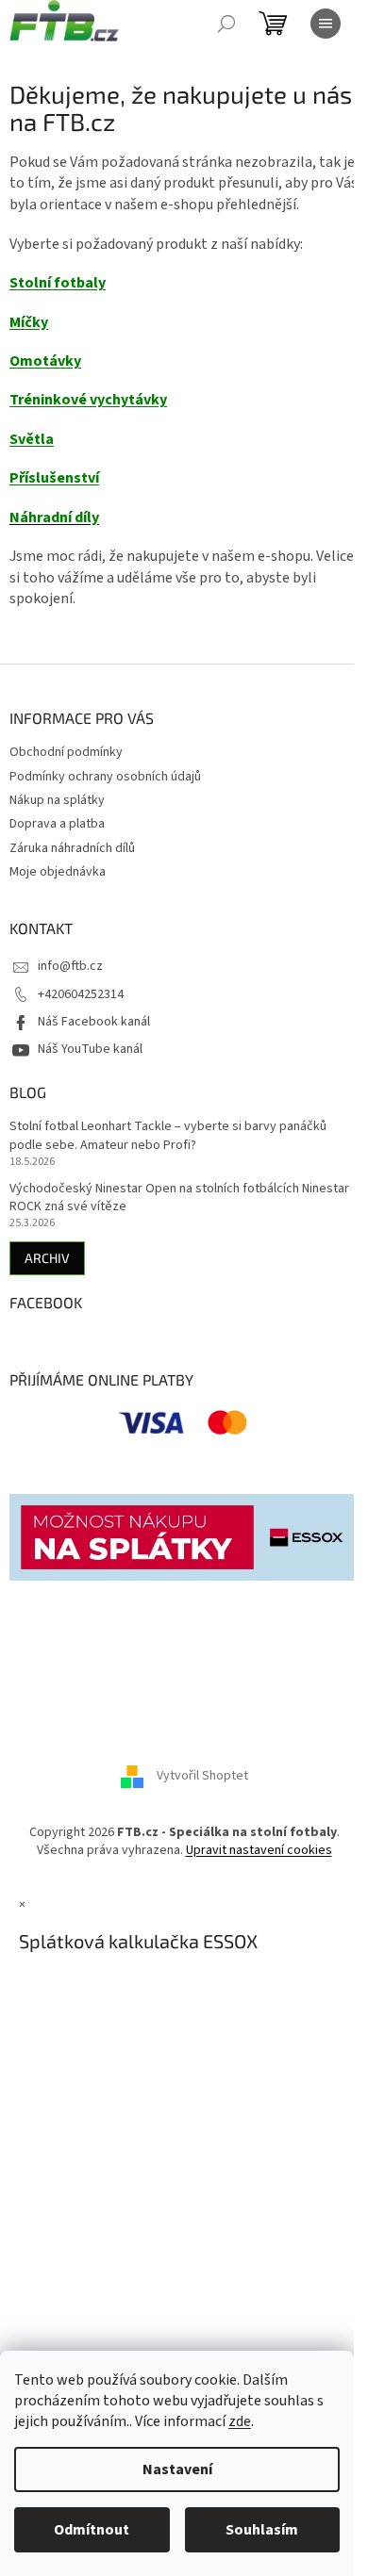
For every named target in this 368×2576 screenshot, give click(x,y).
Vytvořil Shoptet (202, 1776)
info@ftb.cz (70, 966)
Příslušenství (54, 478)
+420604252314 (81, 994)
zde (240, 2421)
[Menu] (326, 24)
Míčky (29, 322)
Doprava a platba (57, 824)
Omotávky (45, 361)
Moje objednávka (58, 872)
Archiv (47, 1258)
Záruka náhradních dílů (72, 848)
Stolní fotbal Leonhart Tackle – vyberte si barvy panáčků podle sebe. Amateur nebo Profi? (168, 1136)
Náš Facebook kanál (94, 1022)
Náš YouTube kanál (90, 1049)
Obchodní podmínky (66, 752)
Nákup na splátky (57, 800)
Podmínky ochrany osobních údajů (105, 777)
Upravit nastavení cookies (259, 1850)
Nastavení (177, 2469)
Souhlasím (262, 2530)
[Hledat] (226, 24)
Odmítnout (92, 2530)
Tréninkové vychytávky (88, 400)
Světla (32, 439)
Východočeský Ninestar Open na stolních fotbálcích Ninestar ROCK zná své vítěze (179, 1198)
